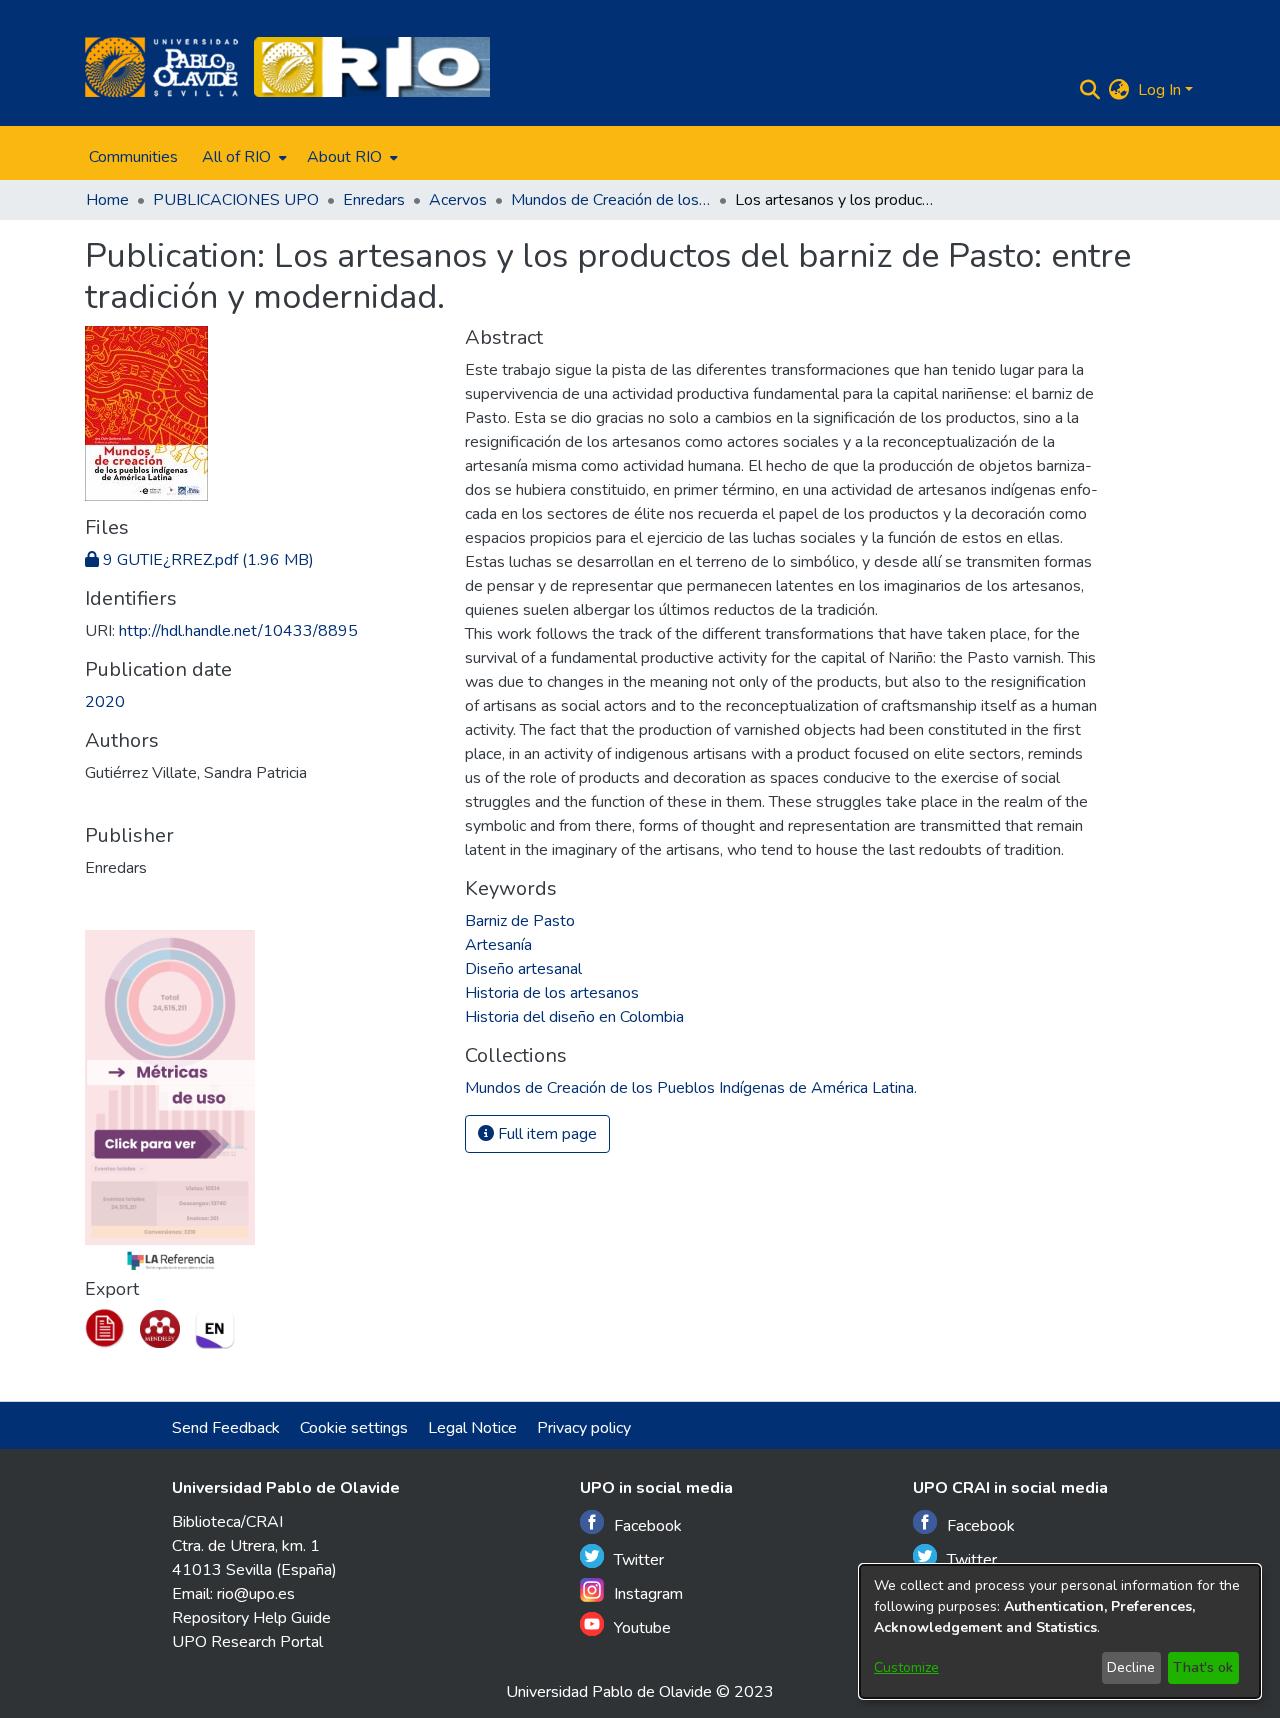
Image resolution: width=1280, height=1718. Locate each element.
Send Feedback (226, 1428)
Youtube (642, 1628)
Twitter (639, 1560)
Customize (906, 1667)
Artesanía (498, 945)
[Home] (161, 67)
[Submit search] (1090, 90)
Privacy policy (584, 1428)
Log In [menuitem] (1159, 90)
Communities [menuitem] (133, 157)
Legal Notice (472, 1428)
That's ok (1203, 1667)
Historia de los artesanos (552, 993)
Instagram (648, 1594)
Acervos (458, 200)
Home (107, 200)
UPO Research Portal (247, 1642)
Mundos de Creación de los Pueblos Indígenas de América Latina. (611, 200)
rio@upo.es (256, 1594)
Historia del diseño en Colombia (574, 1017)
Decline (1131, 1667)
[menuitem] (242, 157)
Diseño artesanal (523, 969)
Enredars (374, 200)
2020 (105, 702)
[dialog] (1060, 1631)
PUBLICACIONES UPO (236, 200)
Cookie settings (354, 1428)
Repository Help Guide (251, 1618)
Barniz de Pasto (520, 921)
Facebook (648, 1526)
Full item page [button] (545, 1134)
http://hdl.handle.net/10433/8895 (238, 631)
